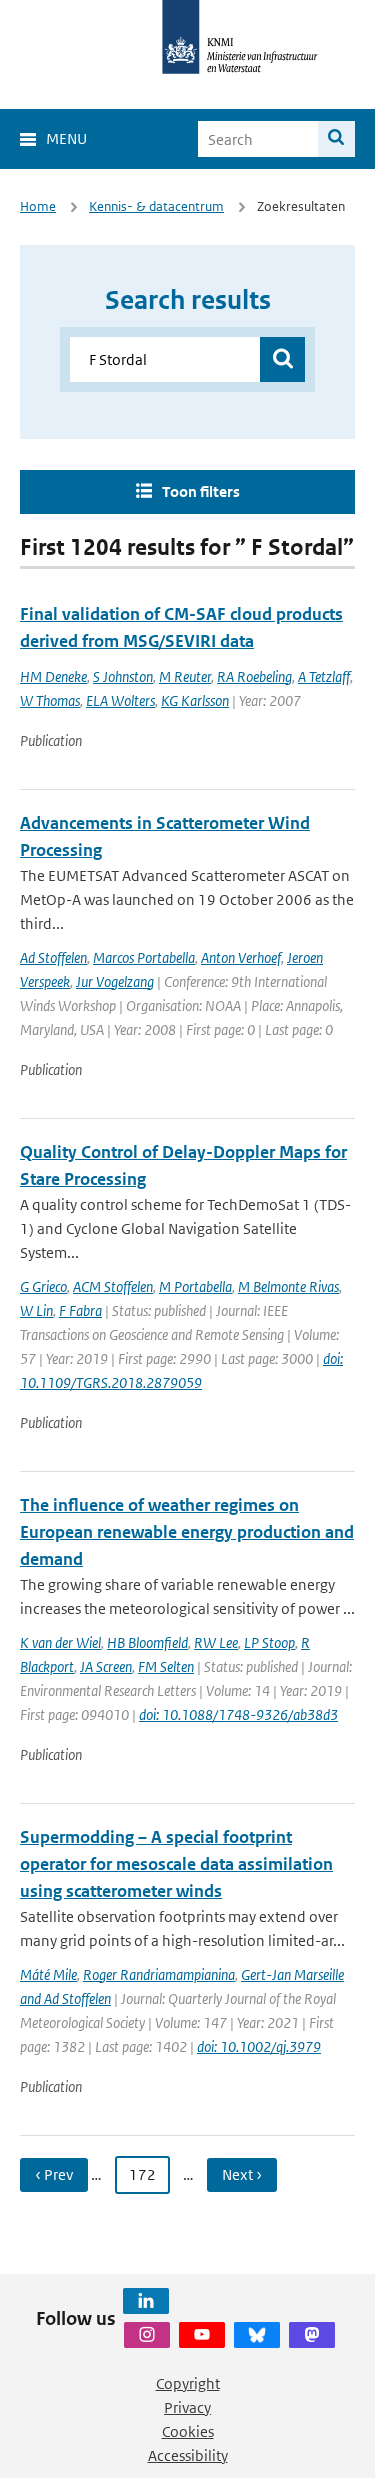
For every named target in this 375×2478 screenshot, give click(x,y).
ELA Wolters (120, 700)
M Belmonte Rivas (288, 1286)
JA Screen (106, 1666)
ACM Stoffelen (113, 1286)
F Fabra (80, 1310)
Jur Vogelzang (115, 981)
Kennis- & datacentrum (156, 206)
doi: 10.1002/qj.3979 (259, 2046)
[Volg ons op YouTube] (202, 2335)
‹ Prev (54, 2174)
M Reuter (185, 676)
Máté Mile (48, 1974)
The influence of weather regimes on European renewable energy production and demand (187, 1532)
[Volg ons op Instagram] (147, 2335)
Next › (242, 2174)
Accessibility (188, 2455)
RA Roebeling (254, 676)
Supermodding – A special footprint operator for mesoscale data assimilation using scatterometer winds (176, 1864)
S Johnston (123, 676)
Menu (66, 138)
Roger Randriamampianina (159, 1974)
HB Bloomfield (147, 1642)
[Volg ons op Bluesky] (257, 2335)
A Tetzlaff (324, 676)
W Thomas (50, 700)
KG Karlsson (195, 700)
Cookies (188, 2431)
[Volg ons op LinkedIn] (146, 2301)
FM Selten (166, 1666)
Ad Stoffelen (53, 957)
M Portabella (195, 1286)
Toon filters (201, 491)
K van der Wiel (60, 1642)
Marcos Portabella (144, 957)
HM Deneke (53, 676)
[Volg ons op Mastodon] (312, 2335)
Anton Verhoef (241, 957)
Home (38, 206)
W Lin (36, 1310)
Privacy (187, 2407)
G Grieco (43, 1286)
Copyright (188, 2383)
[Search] (336, 139)
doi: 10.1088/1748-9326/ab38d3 (238, 1714)
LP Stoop (269, 1642)
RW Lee (216, 1642)
